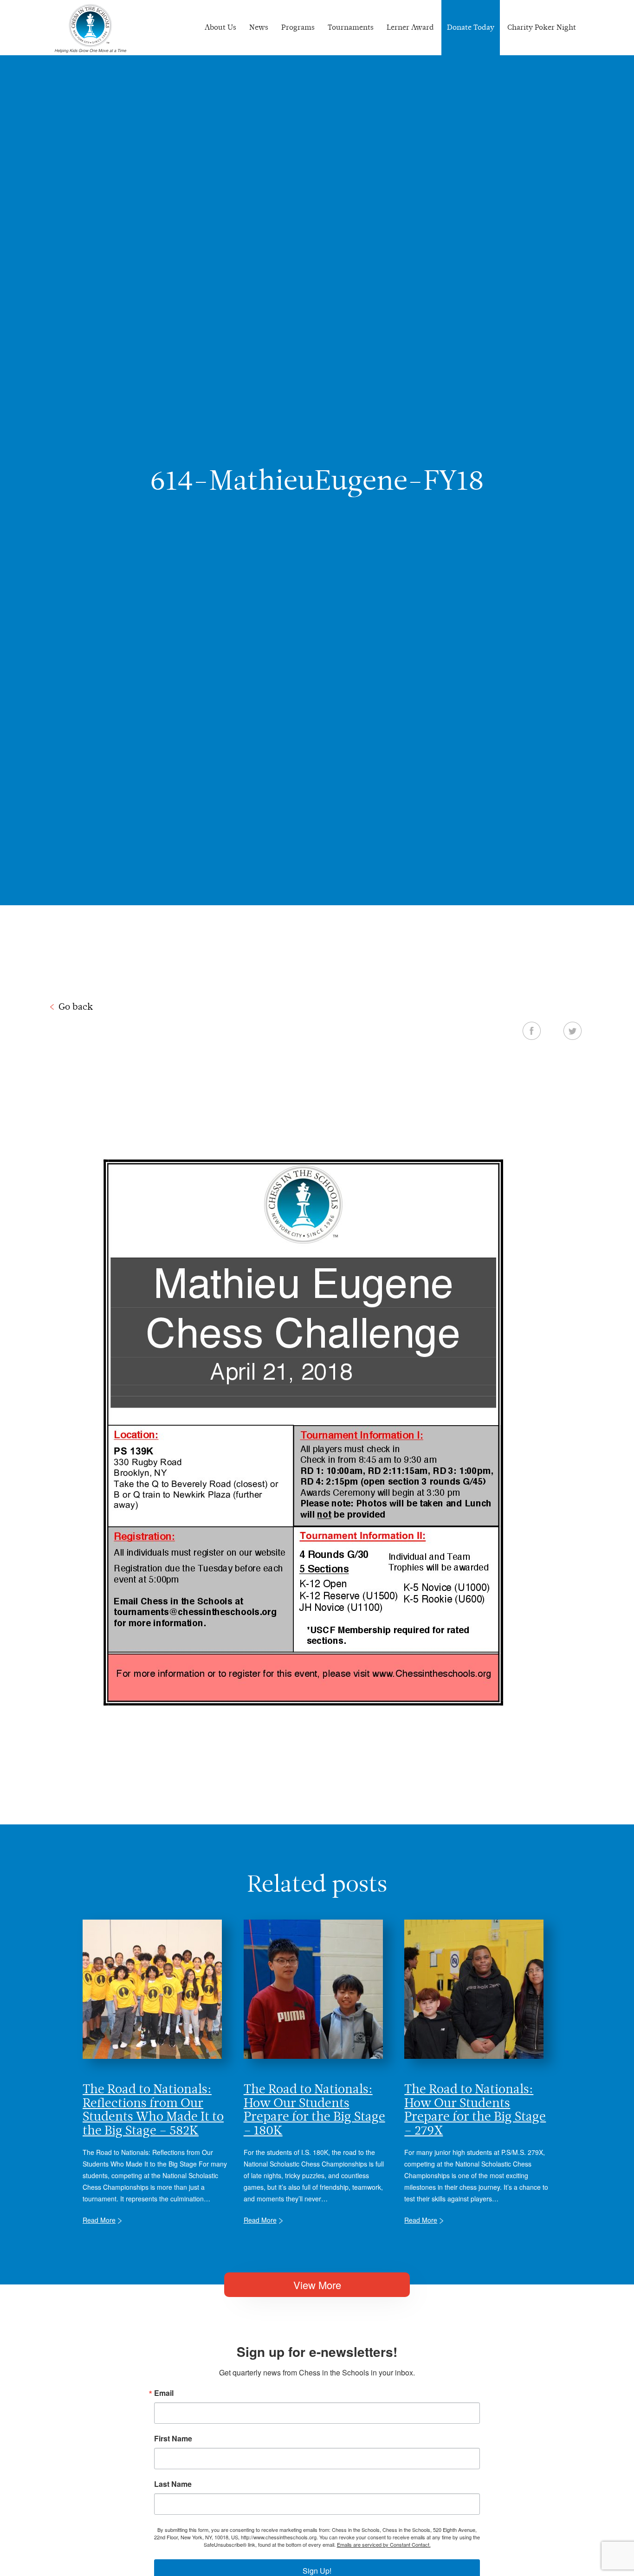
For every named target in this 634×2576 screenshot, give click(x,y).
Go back (76, 1006)
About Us (220, 27)
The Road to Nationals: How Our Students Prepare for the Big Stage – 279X (475, 2109)
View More (317, 2285)
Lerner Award (410, 27)
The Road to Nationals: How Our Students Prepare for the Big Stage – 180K (314, 2109)
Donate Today (471, 27)
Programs (298, 27)
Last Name (173, 2484)
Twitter (573, 1031)
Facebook (532, 1031)
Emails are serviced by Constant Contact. (384, 2544)
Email (164, 2393)
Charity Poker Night (542, 27)
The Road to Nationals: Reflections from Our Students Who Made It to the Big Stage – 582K (153, 2109)
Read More (99, 2220)
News (259, 27)
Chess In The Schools (91, 29)
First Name (173, 2439)
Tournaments (351, 27)
